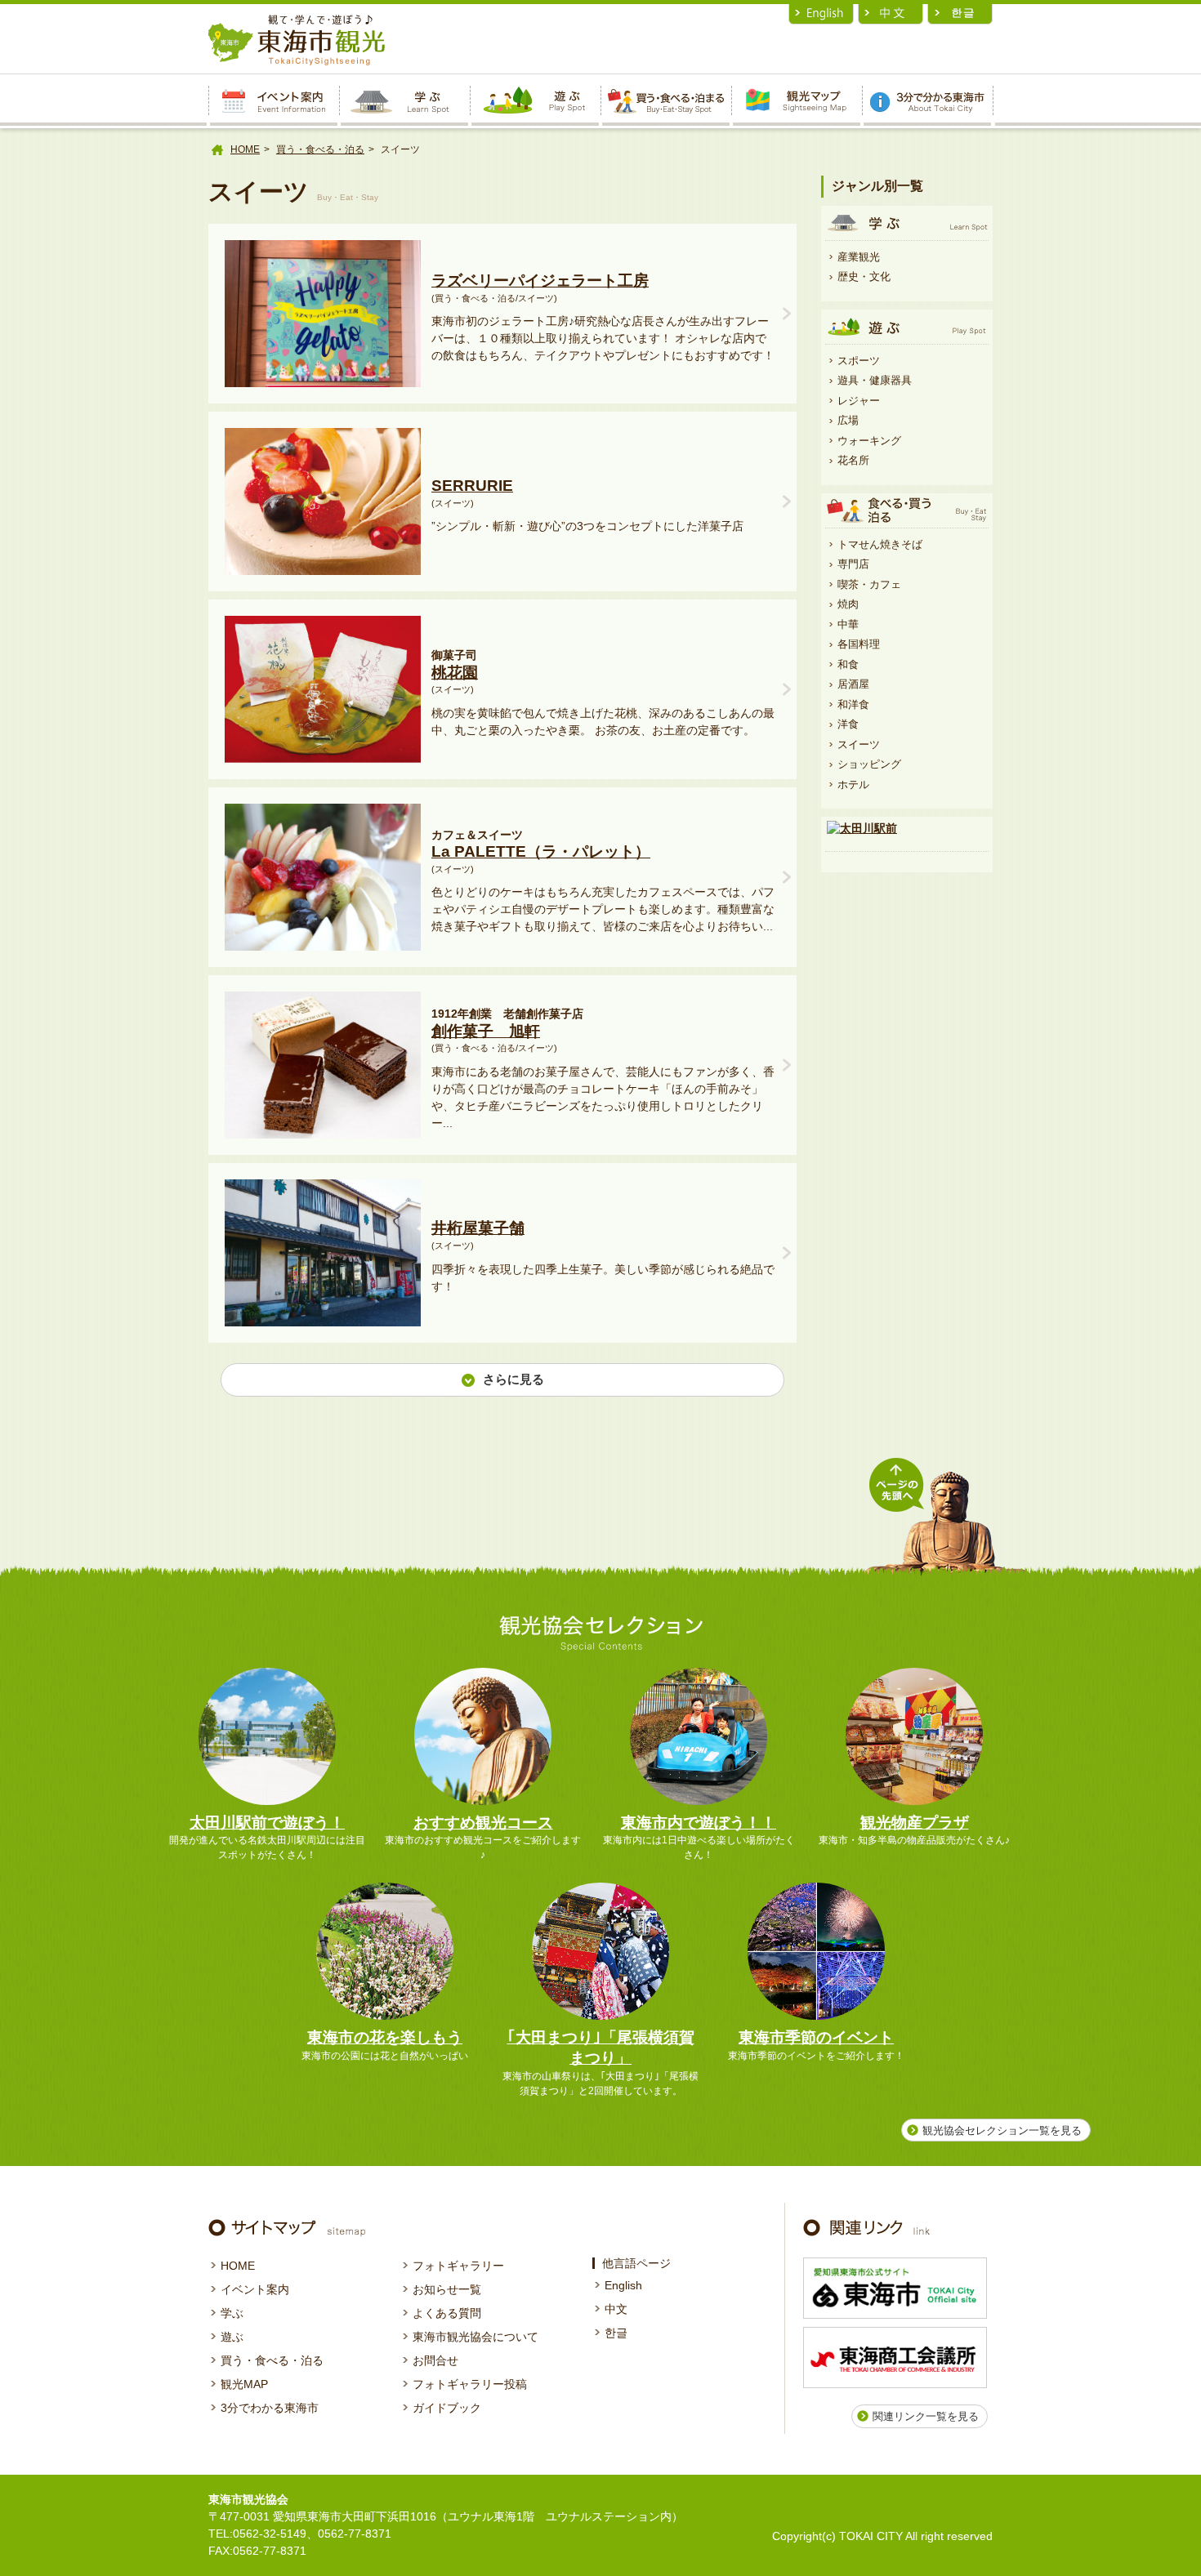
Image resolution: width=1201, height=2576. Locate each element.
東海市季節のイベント (816, 2037)
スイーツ (859, 744)
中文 (616, 2309)
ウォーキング (869, 441)
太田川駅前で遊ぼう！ (267, 1823)
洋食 (848, 724)
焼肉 (848, 604)
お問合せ (435, 2360)
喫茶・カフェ (869, 584)
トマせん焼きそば (880, 544)
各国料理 (859, 644)
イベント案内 (255, 2289)
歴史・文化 (864, 276)
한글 (616, 2333)
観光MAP (244, 2384)
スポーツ (859, 361)
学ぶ (232, 2313)
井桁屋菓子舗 (478, 1228)
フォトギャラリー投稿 (470, 2384)
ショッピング (869, 764)
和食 (848, 664)
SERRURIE (472, 486)
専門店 (853, 564)
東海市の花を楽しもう (385, 2037)
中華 (848, 624)
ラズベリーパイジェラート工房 (540, 281)
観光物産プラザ (915, 1823)
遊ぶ (232, 2337)
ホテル (853, 784)
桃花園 (455, 673)
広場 (848, 420)
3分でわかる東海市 (270, 2408)
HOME (245, 149)
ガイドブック (447, 2408)
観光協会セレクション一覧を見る (1002, 2130)
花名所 (853, 460)
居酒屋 (853, 684)
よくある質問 (447, 2313)
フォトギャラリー (458, 2266)
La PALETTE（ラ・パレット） (541, 851)
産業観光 (859, 257)
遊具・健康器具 (875, 380)
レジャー (859, 401)
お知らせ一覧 (447, 2289)
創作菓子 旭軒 (486, 1031)
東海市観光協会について (475, 2337)
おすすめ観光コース (483, 1823)
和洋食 (853, 704)
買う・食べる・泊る (320, 149)
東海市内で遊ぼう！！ (699, 1823)
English (623, 2285)
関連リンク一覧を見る (926, 2416)
